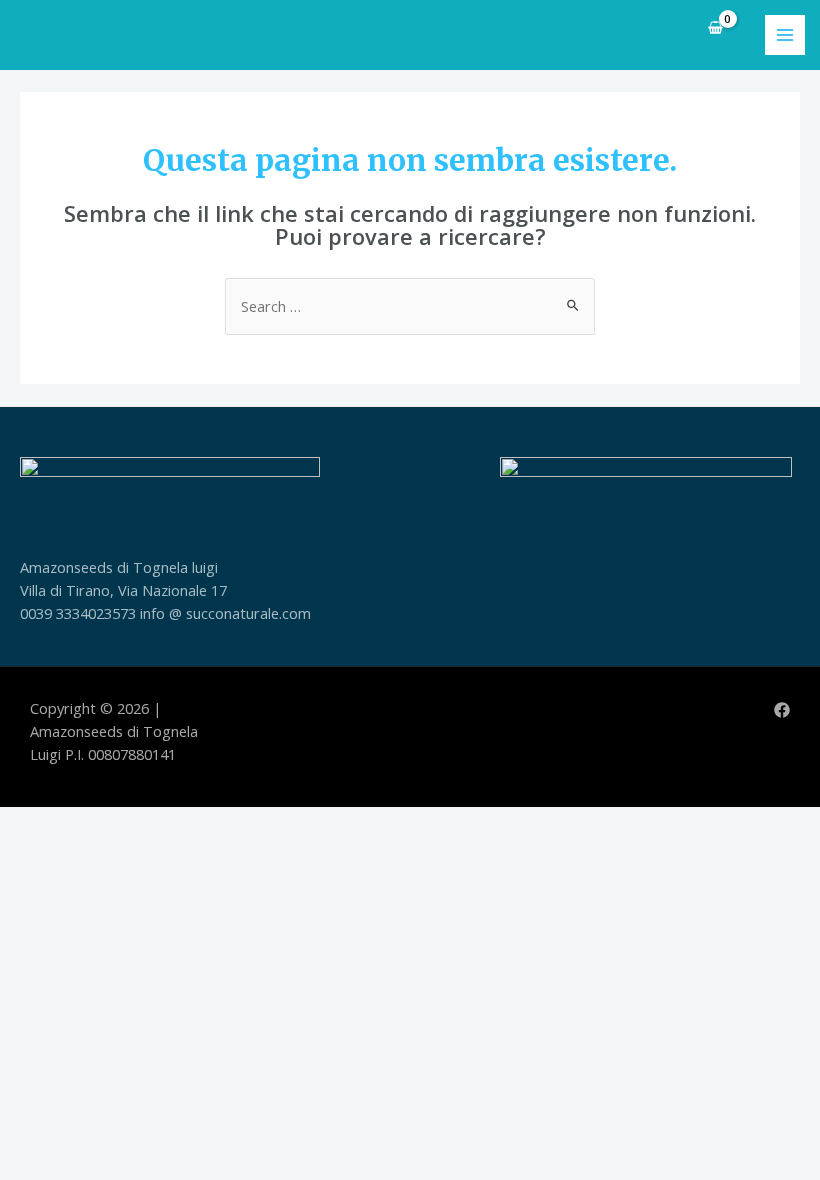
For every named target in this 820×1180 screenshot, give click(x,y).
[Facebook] (782, 710)
